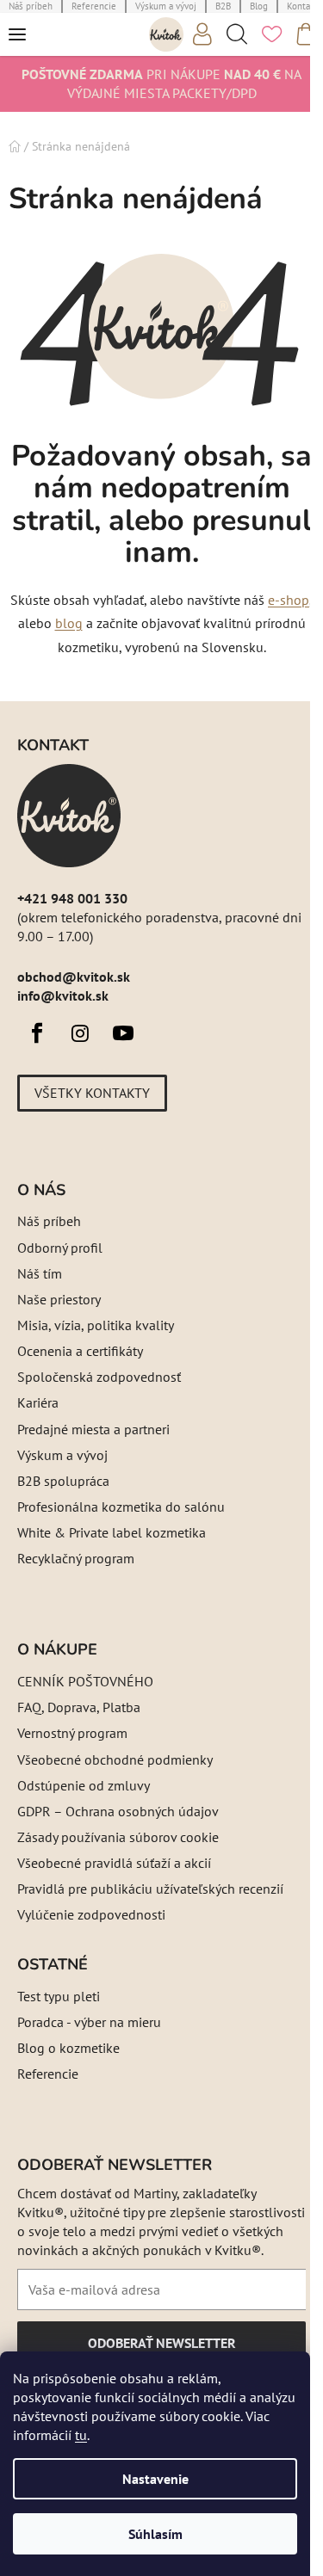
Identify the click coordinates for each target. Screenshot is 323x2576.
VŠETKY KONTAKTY (92, 1093)
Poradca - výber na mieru (89, 2022)
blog (69, 623)
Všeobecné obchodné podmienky (115, 1759)
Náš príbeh (49, 1221)
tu (81, 2435)
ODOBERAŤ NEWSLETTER (161, 2349)
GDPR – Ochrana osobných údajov (118, 1811)
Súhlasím (155, 2534)
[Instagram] (80, 1033)
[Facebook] (37, 1033)
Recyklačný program (76, 1558)
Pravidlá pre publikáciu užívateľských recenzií (150, 1889)
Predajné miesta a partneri (93, 1429)
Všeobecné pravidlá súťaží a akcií (114, 1863)
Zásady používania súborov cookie (118, 1837)
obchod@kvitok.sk (74, 977)
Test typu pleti (59, 1996)
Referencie (48, 2074)
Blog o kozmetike (68, 2048)
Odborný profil (60, 1248)
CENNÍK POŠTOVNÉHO (85, 1681)
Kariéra (38, 1402)
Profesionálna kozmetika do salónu (121, 1507)
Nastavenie (155, 2479)
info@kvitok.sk (63, 995)
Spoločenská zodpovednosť (99, 1377)
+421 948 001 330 (72, 898)
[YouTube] (123, 1033)
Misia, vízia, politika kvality (96, 1325)
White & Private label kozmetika (112, 1532)
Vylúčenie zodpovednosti (91, 1914)
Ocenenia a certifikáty (80, 1351)
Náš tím (40, 1273)
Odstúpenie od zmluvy (84, 1785)
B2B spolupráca (63, 1481)
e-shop (289, 600)
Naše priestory (59, 1299)
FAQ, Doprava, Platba (79, 1707)
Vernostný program (72, 1733)
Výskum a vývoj (62, 1455)
